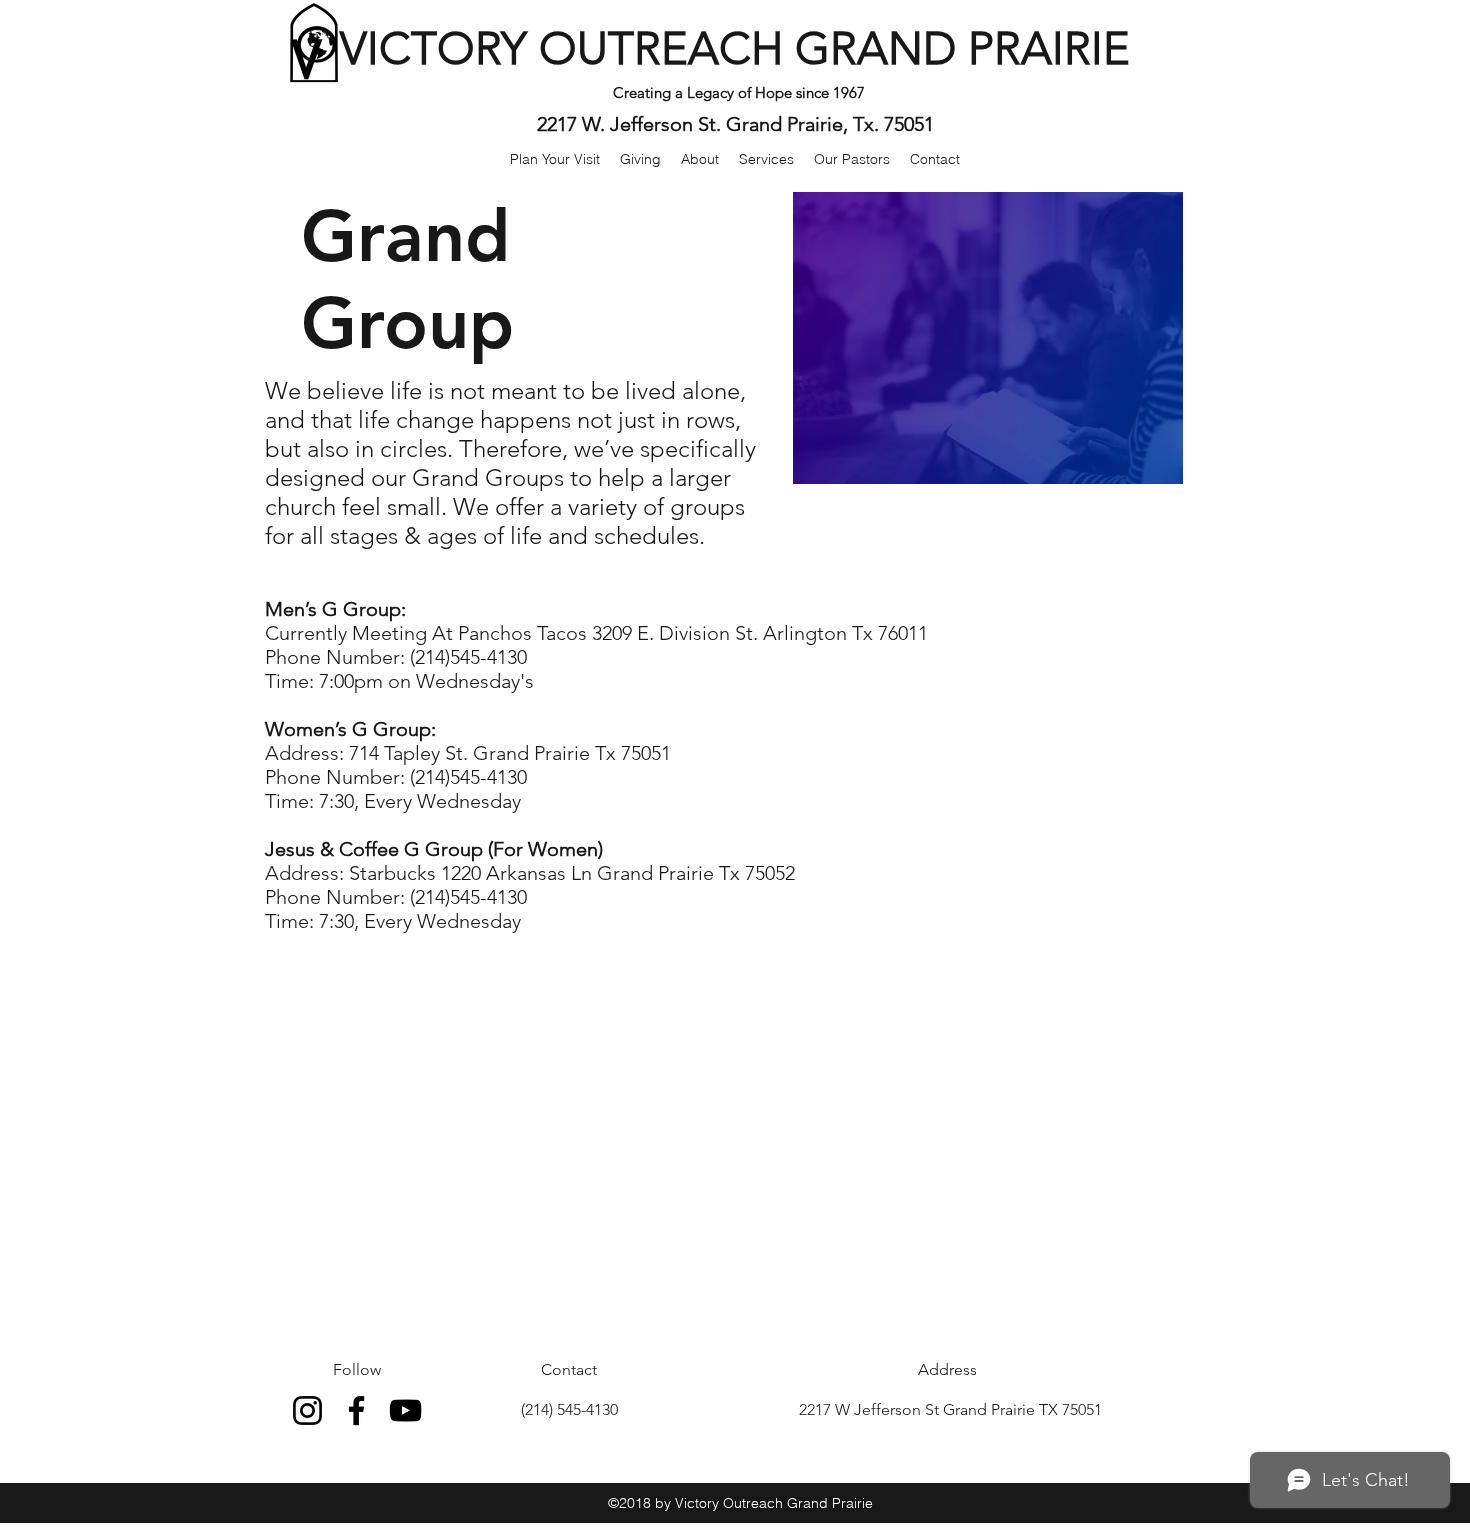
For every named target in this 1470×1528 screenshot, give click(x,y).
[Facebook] (356, 1410)
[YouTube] (405, 1410)
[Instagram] (307, 1410)
